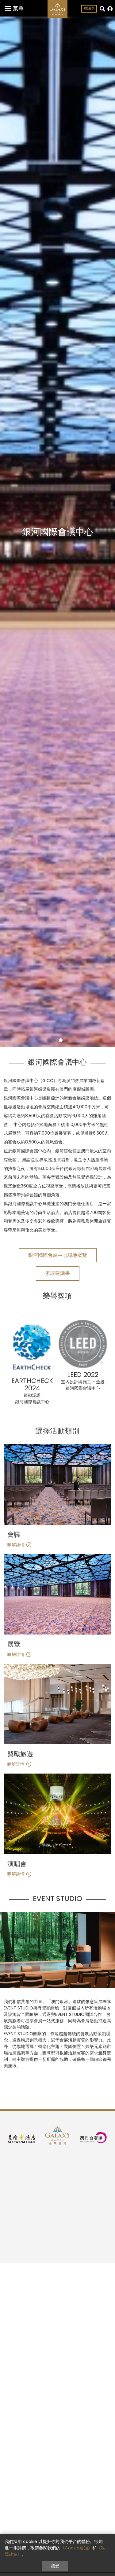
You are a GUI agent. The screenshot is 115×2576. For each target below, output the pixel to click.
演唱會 (17, 1864)
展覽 (14, 1644)
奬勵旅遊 (20, 1754)
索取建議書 (58, 1273)
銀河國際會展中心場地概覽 (58, 1255)
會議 (14, 1535)
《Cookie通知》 (76, 2548)
